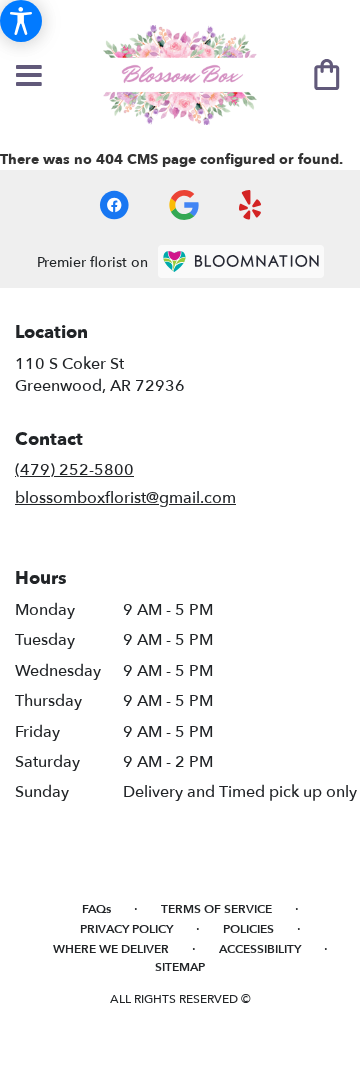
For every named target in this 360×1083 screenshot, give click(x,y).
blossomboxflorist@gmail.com (125, 498)
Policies (248, 929)
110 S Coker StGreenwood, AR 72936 (100, 375)
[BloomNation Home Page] (241, 261)
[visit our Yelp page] (250, 205)
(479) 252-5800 (74, 470)
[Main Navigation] (29, 77)
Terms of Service (216, 909)
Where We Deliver (111, 949)
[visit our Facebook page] (114, 205)
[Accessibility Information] (21, 21)
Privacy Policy (126, 929)
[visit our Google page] (184, 205)
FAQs (96, 909)
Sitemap (180, 967)
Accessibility (260, 949)
